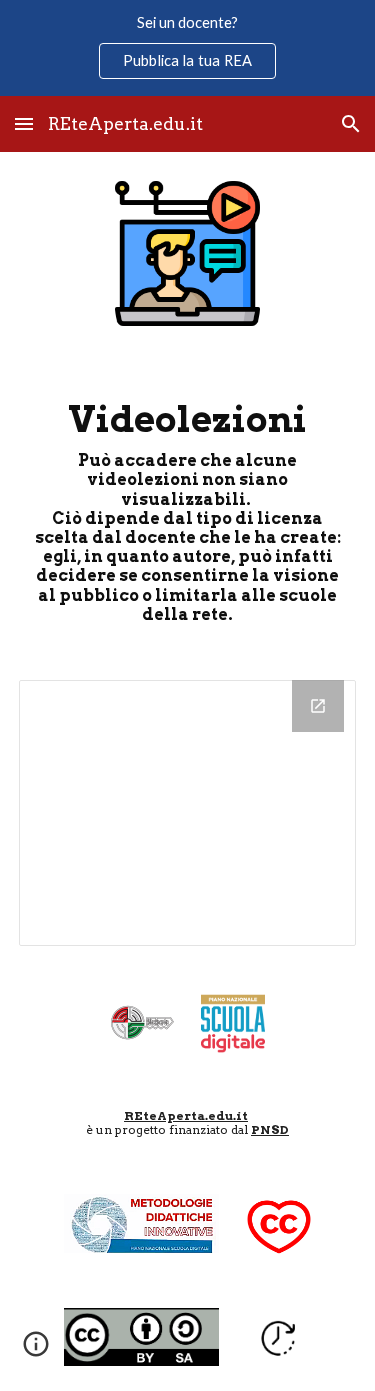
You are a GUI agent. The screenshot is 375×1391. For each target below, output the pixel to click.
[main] (188, 505)
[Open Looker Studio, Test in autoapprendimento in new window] (318, 706)
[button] (24, 123)
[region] (187, 48)
